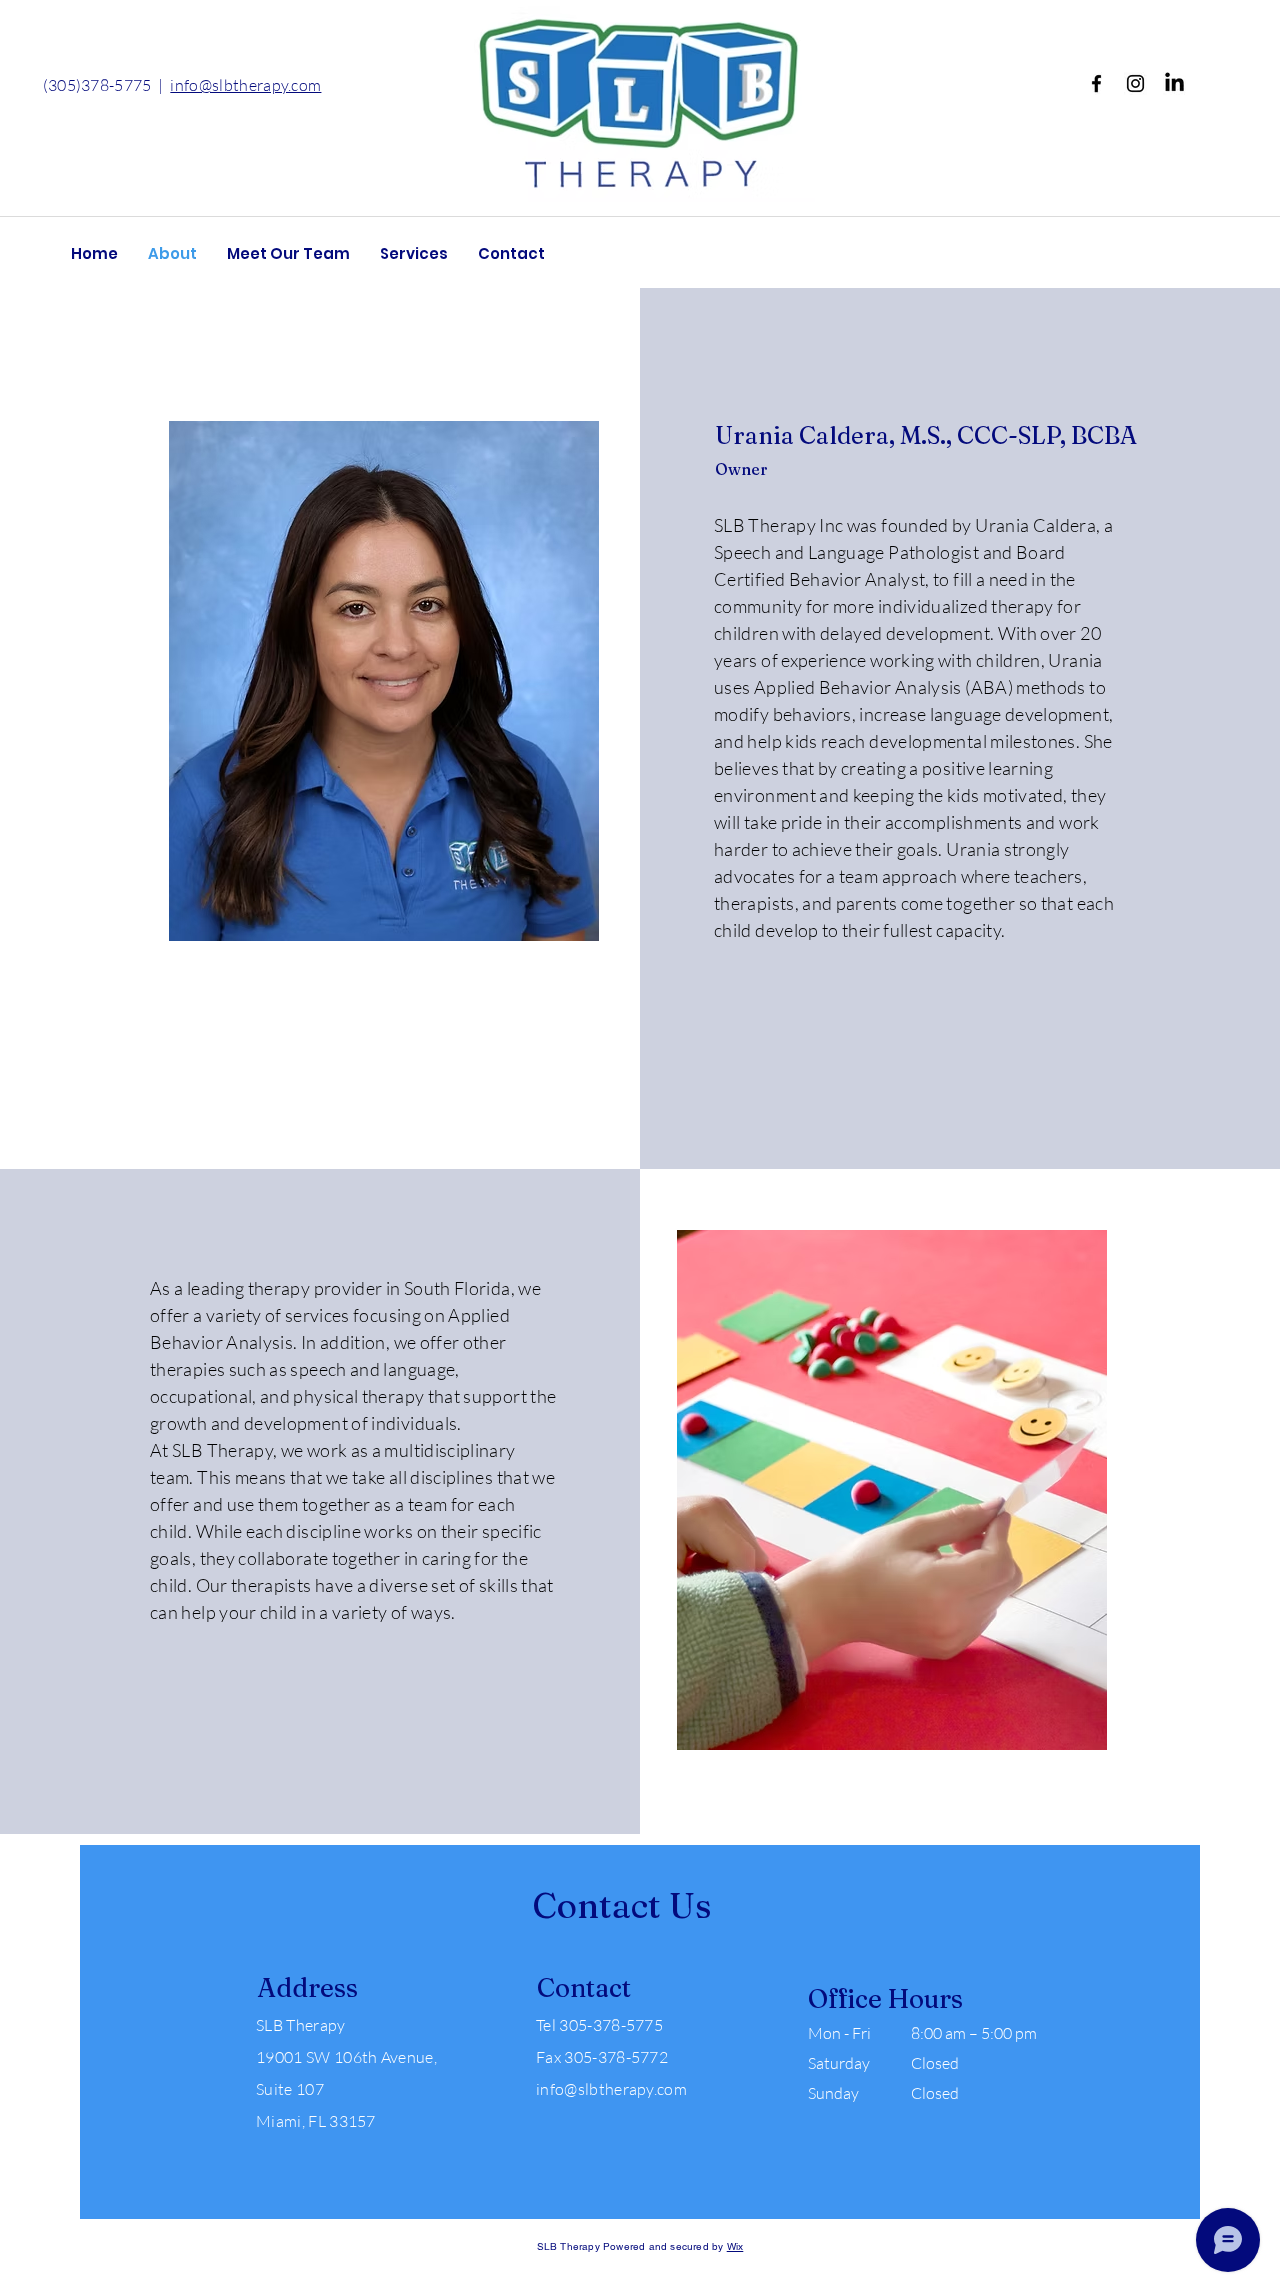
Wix (735, 2246)
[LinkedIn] (1174, 83)
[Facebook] (1096, 83)
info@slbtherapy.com (245, 85)
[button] (288, 254)
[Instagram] (1135, 83)
